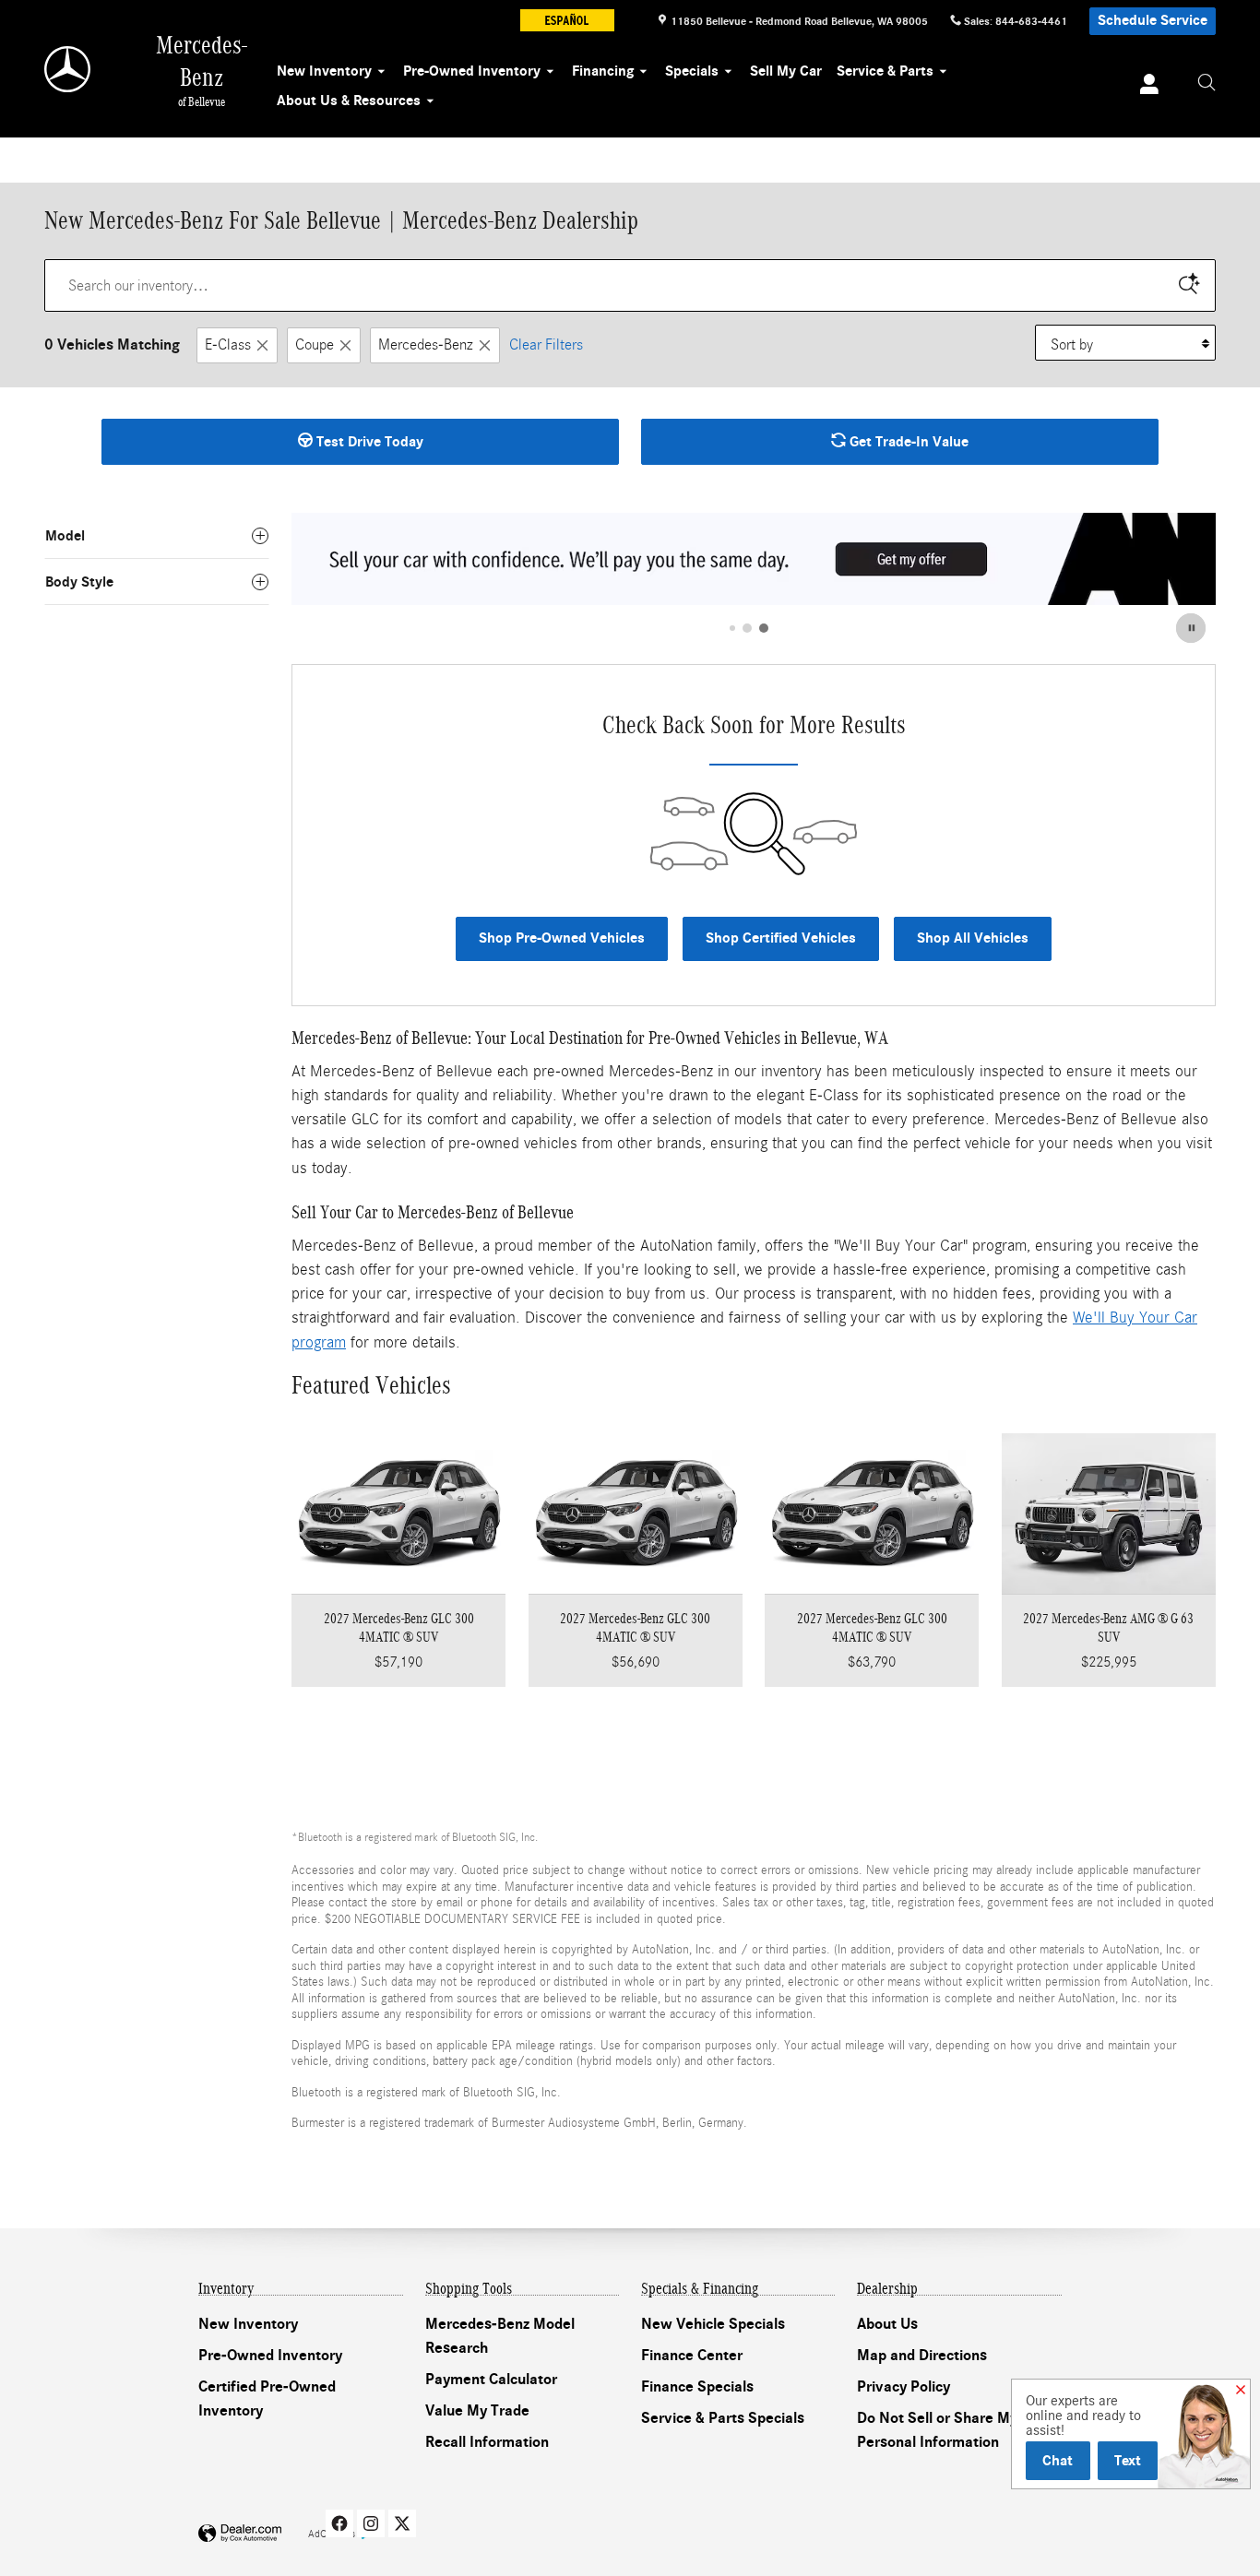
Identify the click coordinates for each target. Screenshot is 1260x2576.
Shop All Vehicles (973, 938)
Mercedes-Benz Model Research (500, 2336)
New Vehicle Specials (713, 2324)
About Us (887, 2324)
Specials (692, 71)
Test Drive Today (368, 442)
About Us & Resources (349, 101)
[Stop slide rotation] (1192, 628)
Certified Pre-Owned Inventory (267, 2399)
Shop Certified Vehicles (781, 938)
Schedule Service (1153, 20)
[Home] (69, 69)
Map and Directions (922, 2356)
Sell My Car (786, 71)
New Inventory (324, 71)
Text (1128, 2460)
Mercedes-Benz (426, 344)
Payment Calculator (491, 2380)
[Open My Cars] (1144, 87)
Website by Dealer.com (240, 2534)
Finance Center (692, 2356)
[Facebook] (339, 2523)
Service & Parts (885, 71)
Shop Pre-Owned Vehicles (562, 938)
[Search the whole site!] (1207, 83)
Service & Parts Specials (723, 2418)
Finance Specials (697, 2387)
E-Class (228, 344)
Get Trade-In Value (907, 442)
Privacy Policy (903, 2387)
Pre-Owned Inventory (472, 71)
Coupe (315, 344)
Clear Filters (546, 344)
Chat (1058, 2460)
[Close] (1241, 2391)
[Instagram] (371, 2523)
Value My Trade (477, 2411)
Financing (603, 71)
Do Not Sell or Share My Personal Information (937, 2430)
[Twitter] (402, 2523)
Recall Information (487, 2442)
